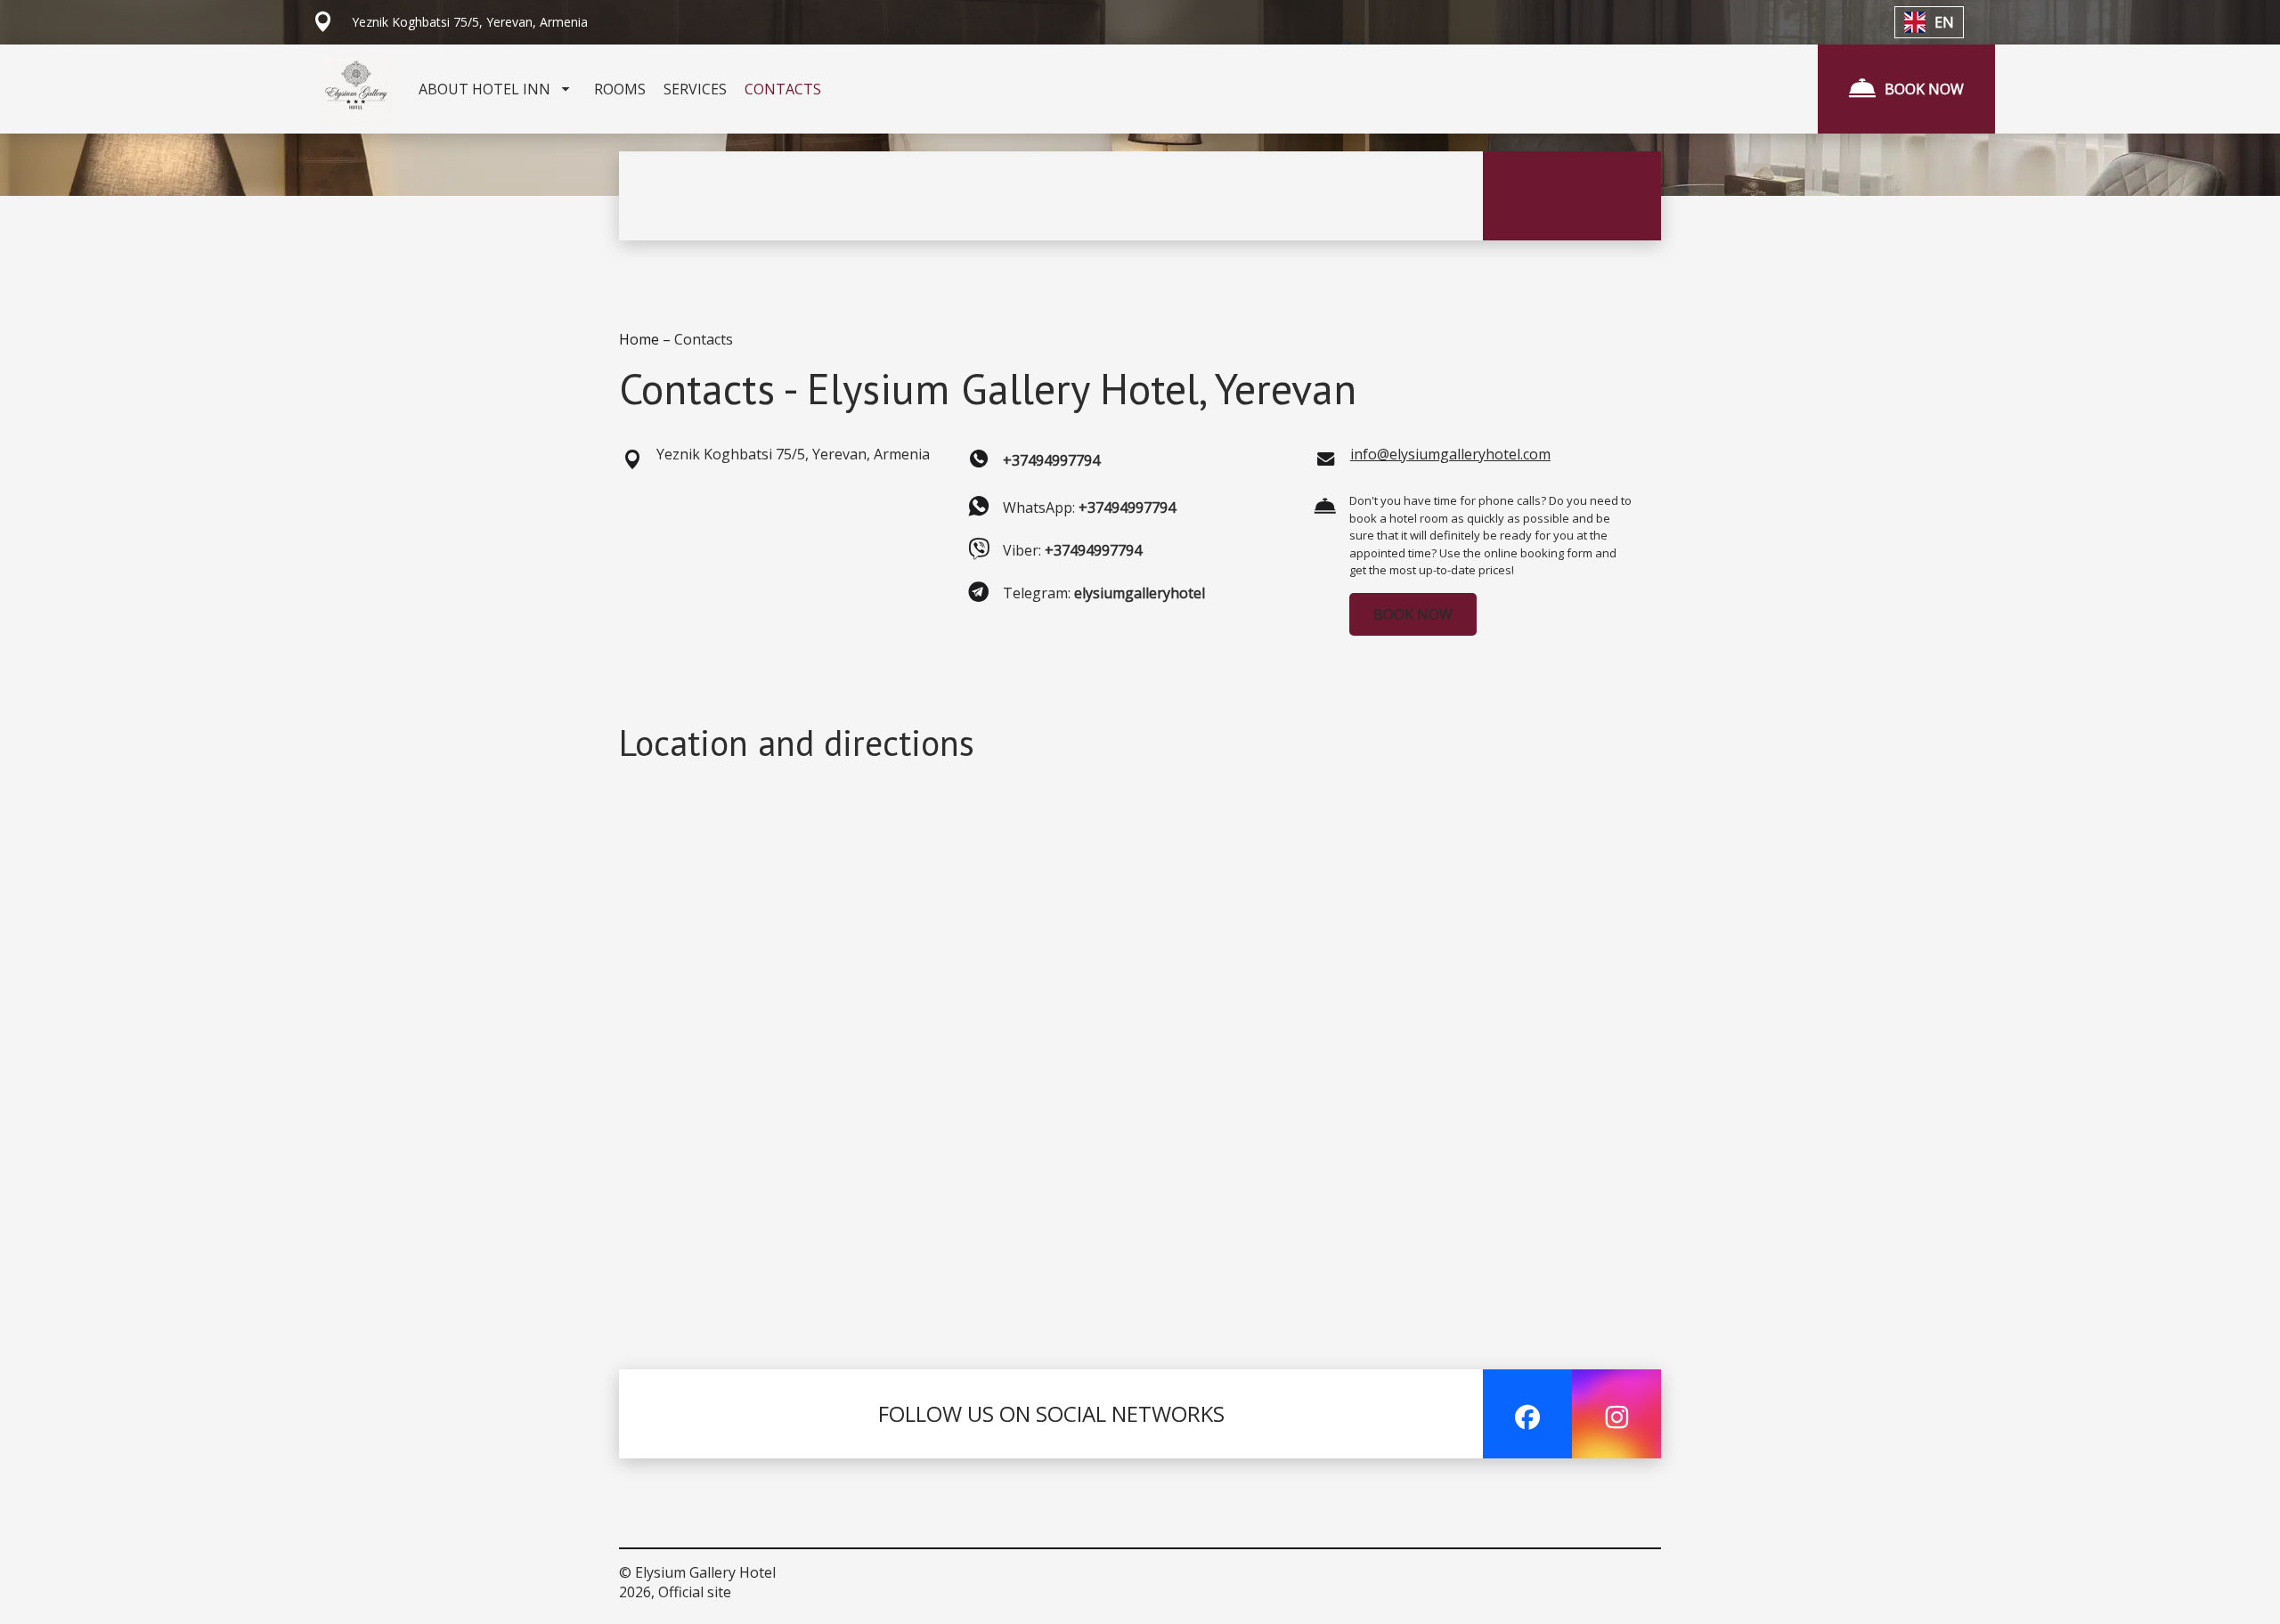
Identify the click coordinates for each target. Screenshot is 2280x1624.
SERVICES (695, 89)
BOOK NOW (1413, 614)
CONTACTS (783, 89)
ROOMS (620, 89)
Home (641, 339)
